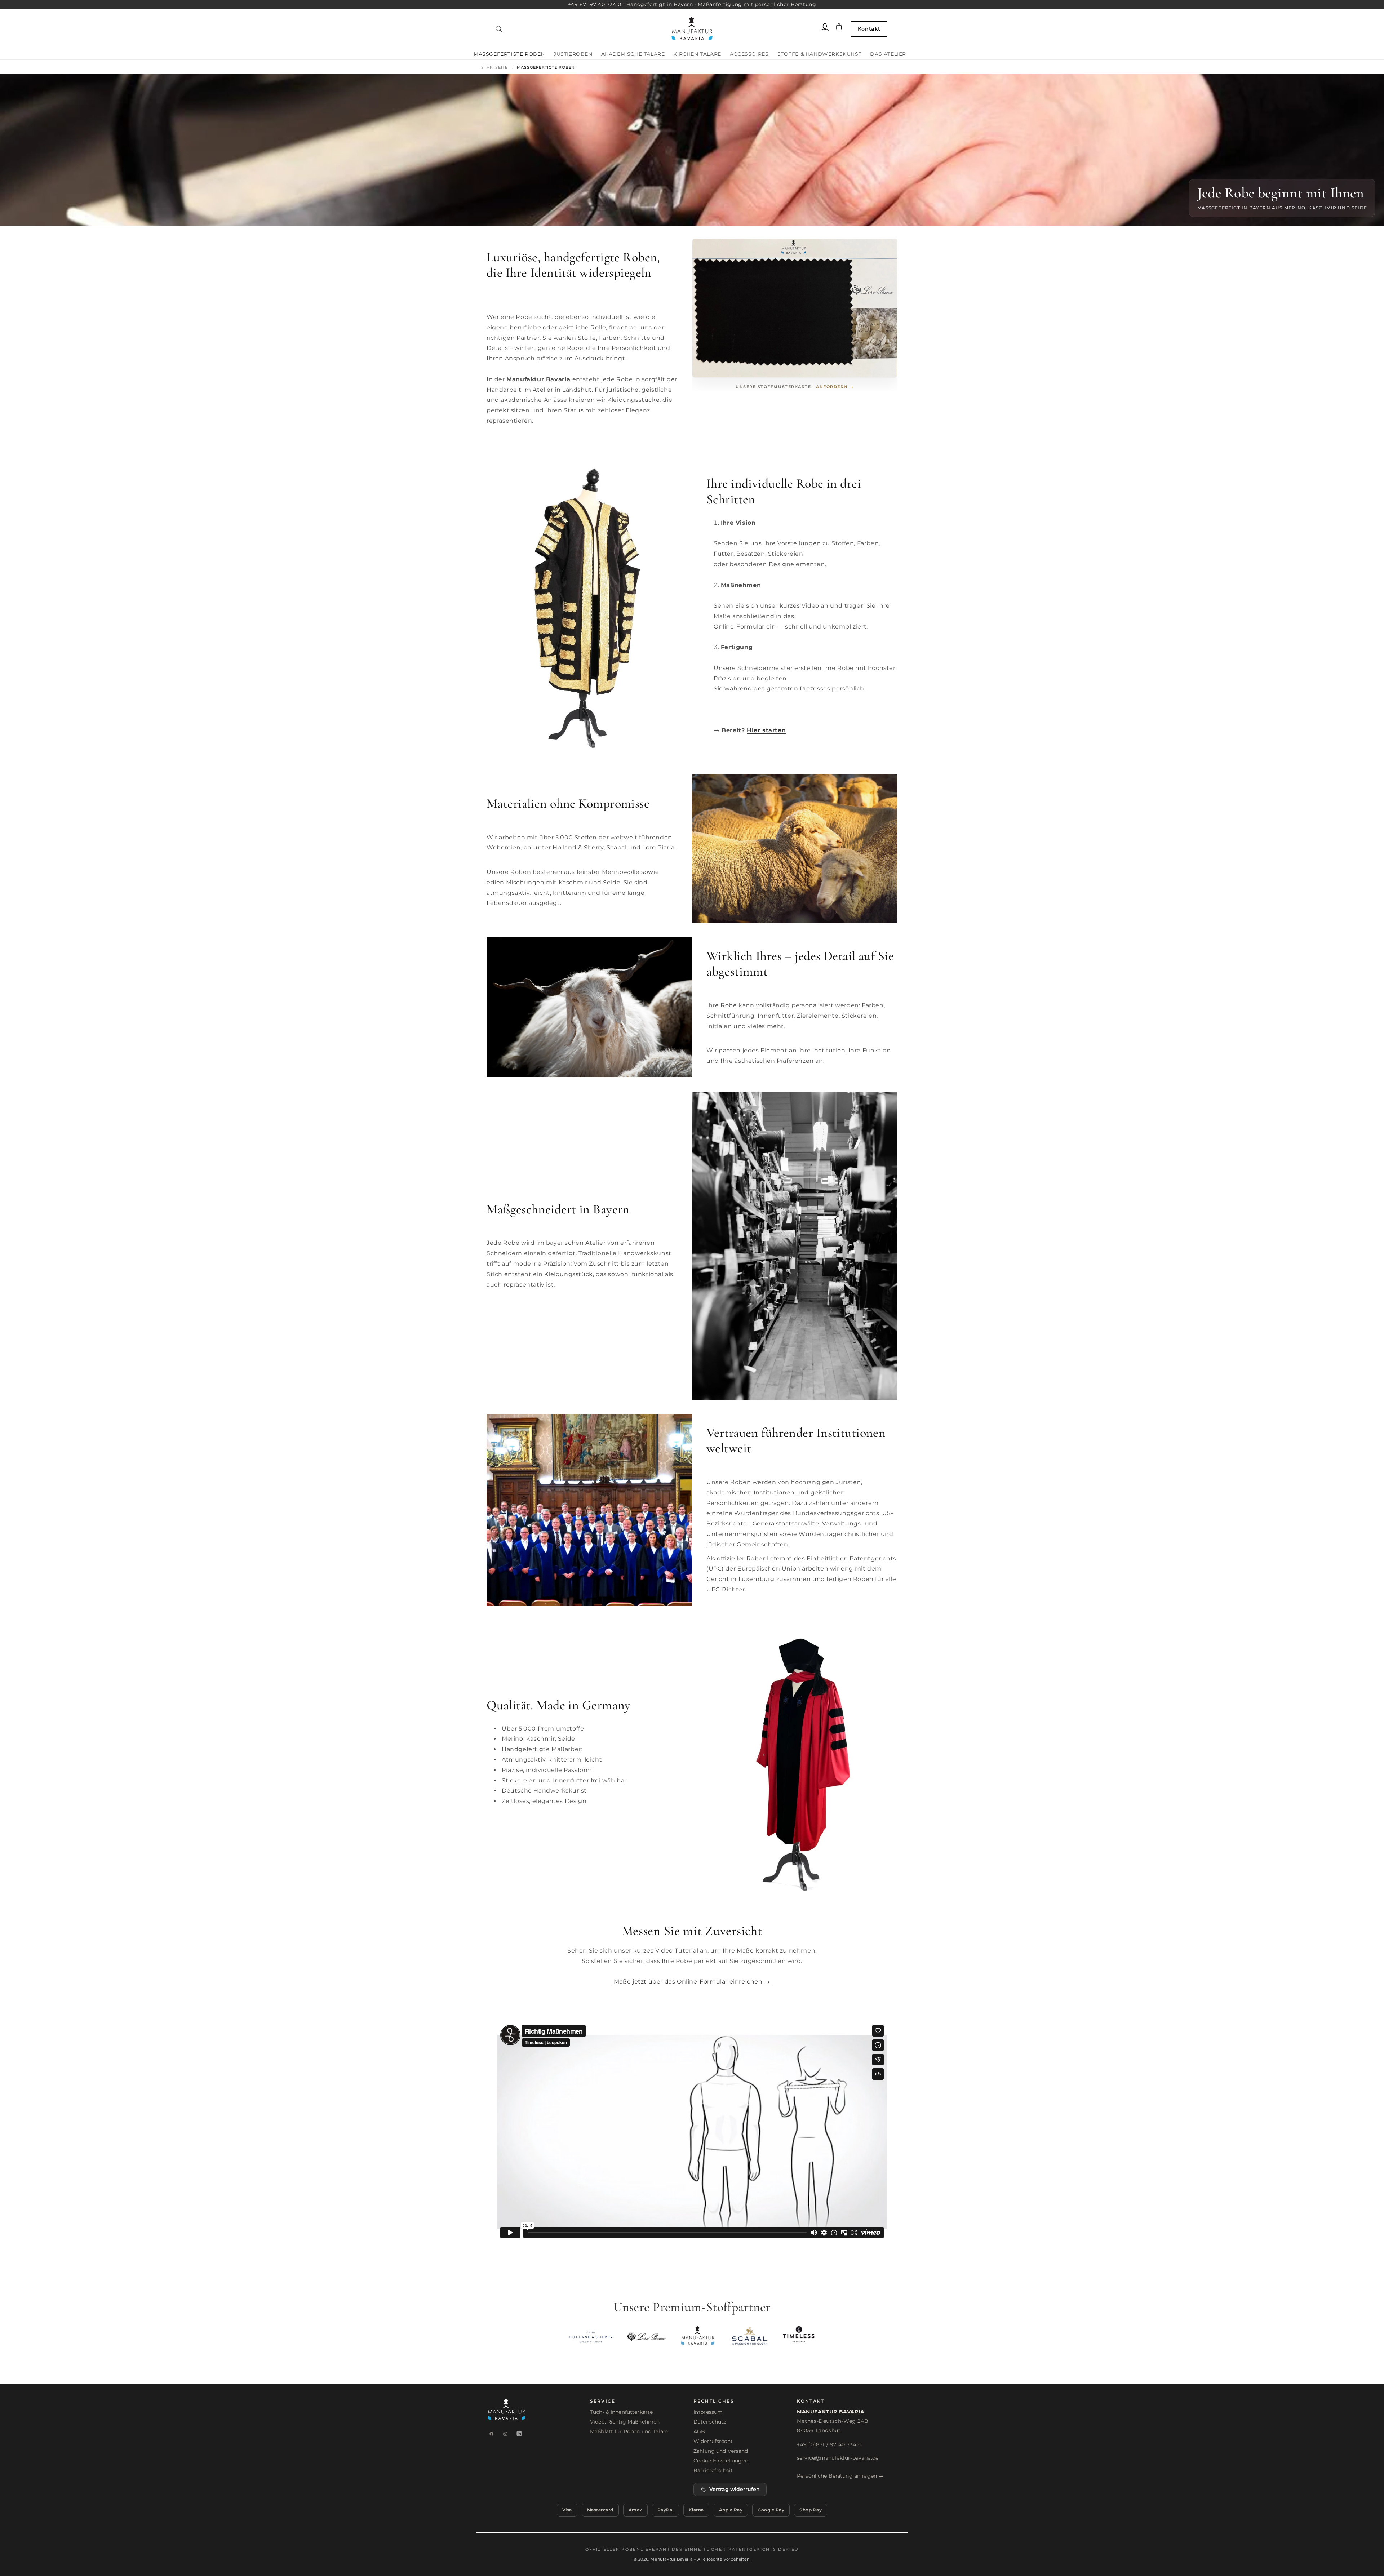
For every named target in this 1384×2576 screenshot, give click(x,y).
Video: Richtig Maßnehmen (625, 2422)
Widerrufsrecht (713, 2441)
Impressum (708, 2412)
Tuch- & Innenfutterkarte (621, 2412)
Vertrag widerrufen (735, 2489)
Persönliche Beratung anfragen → (840, 2476)
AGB (699, 2431)
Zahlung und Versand (721, 2451)
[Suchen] (499, 29)
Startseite (494, 67)
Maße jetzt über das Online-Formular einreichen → (692, 1982)
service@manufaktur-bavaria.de (838, 2458)
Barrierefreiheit (713, 2470)
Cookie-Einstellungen (721, 2461)
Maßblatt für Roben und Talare (629, 2431)
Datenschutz (710, 2422)
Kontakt (869, 29)
